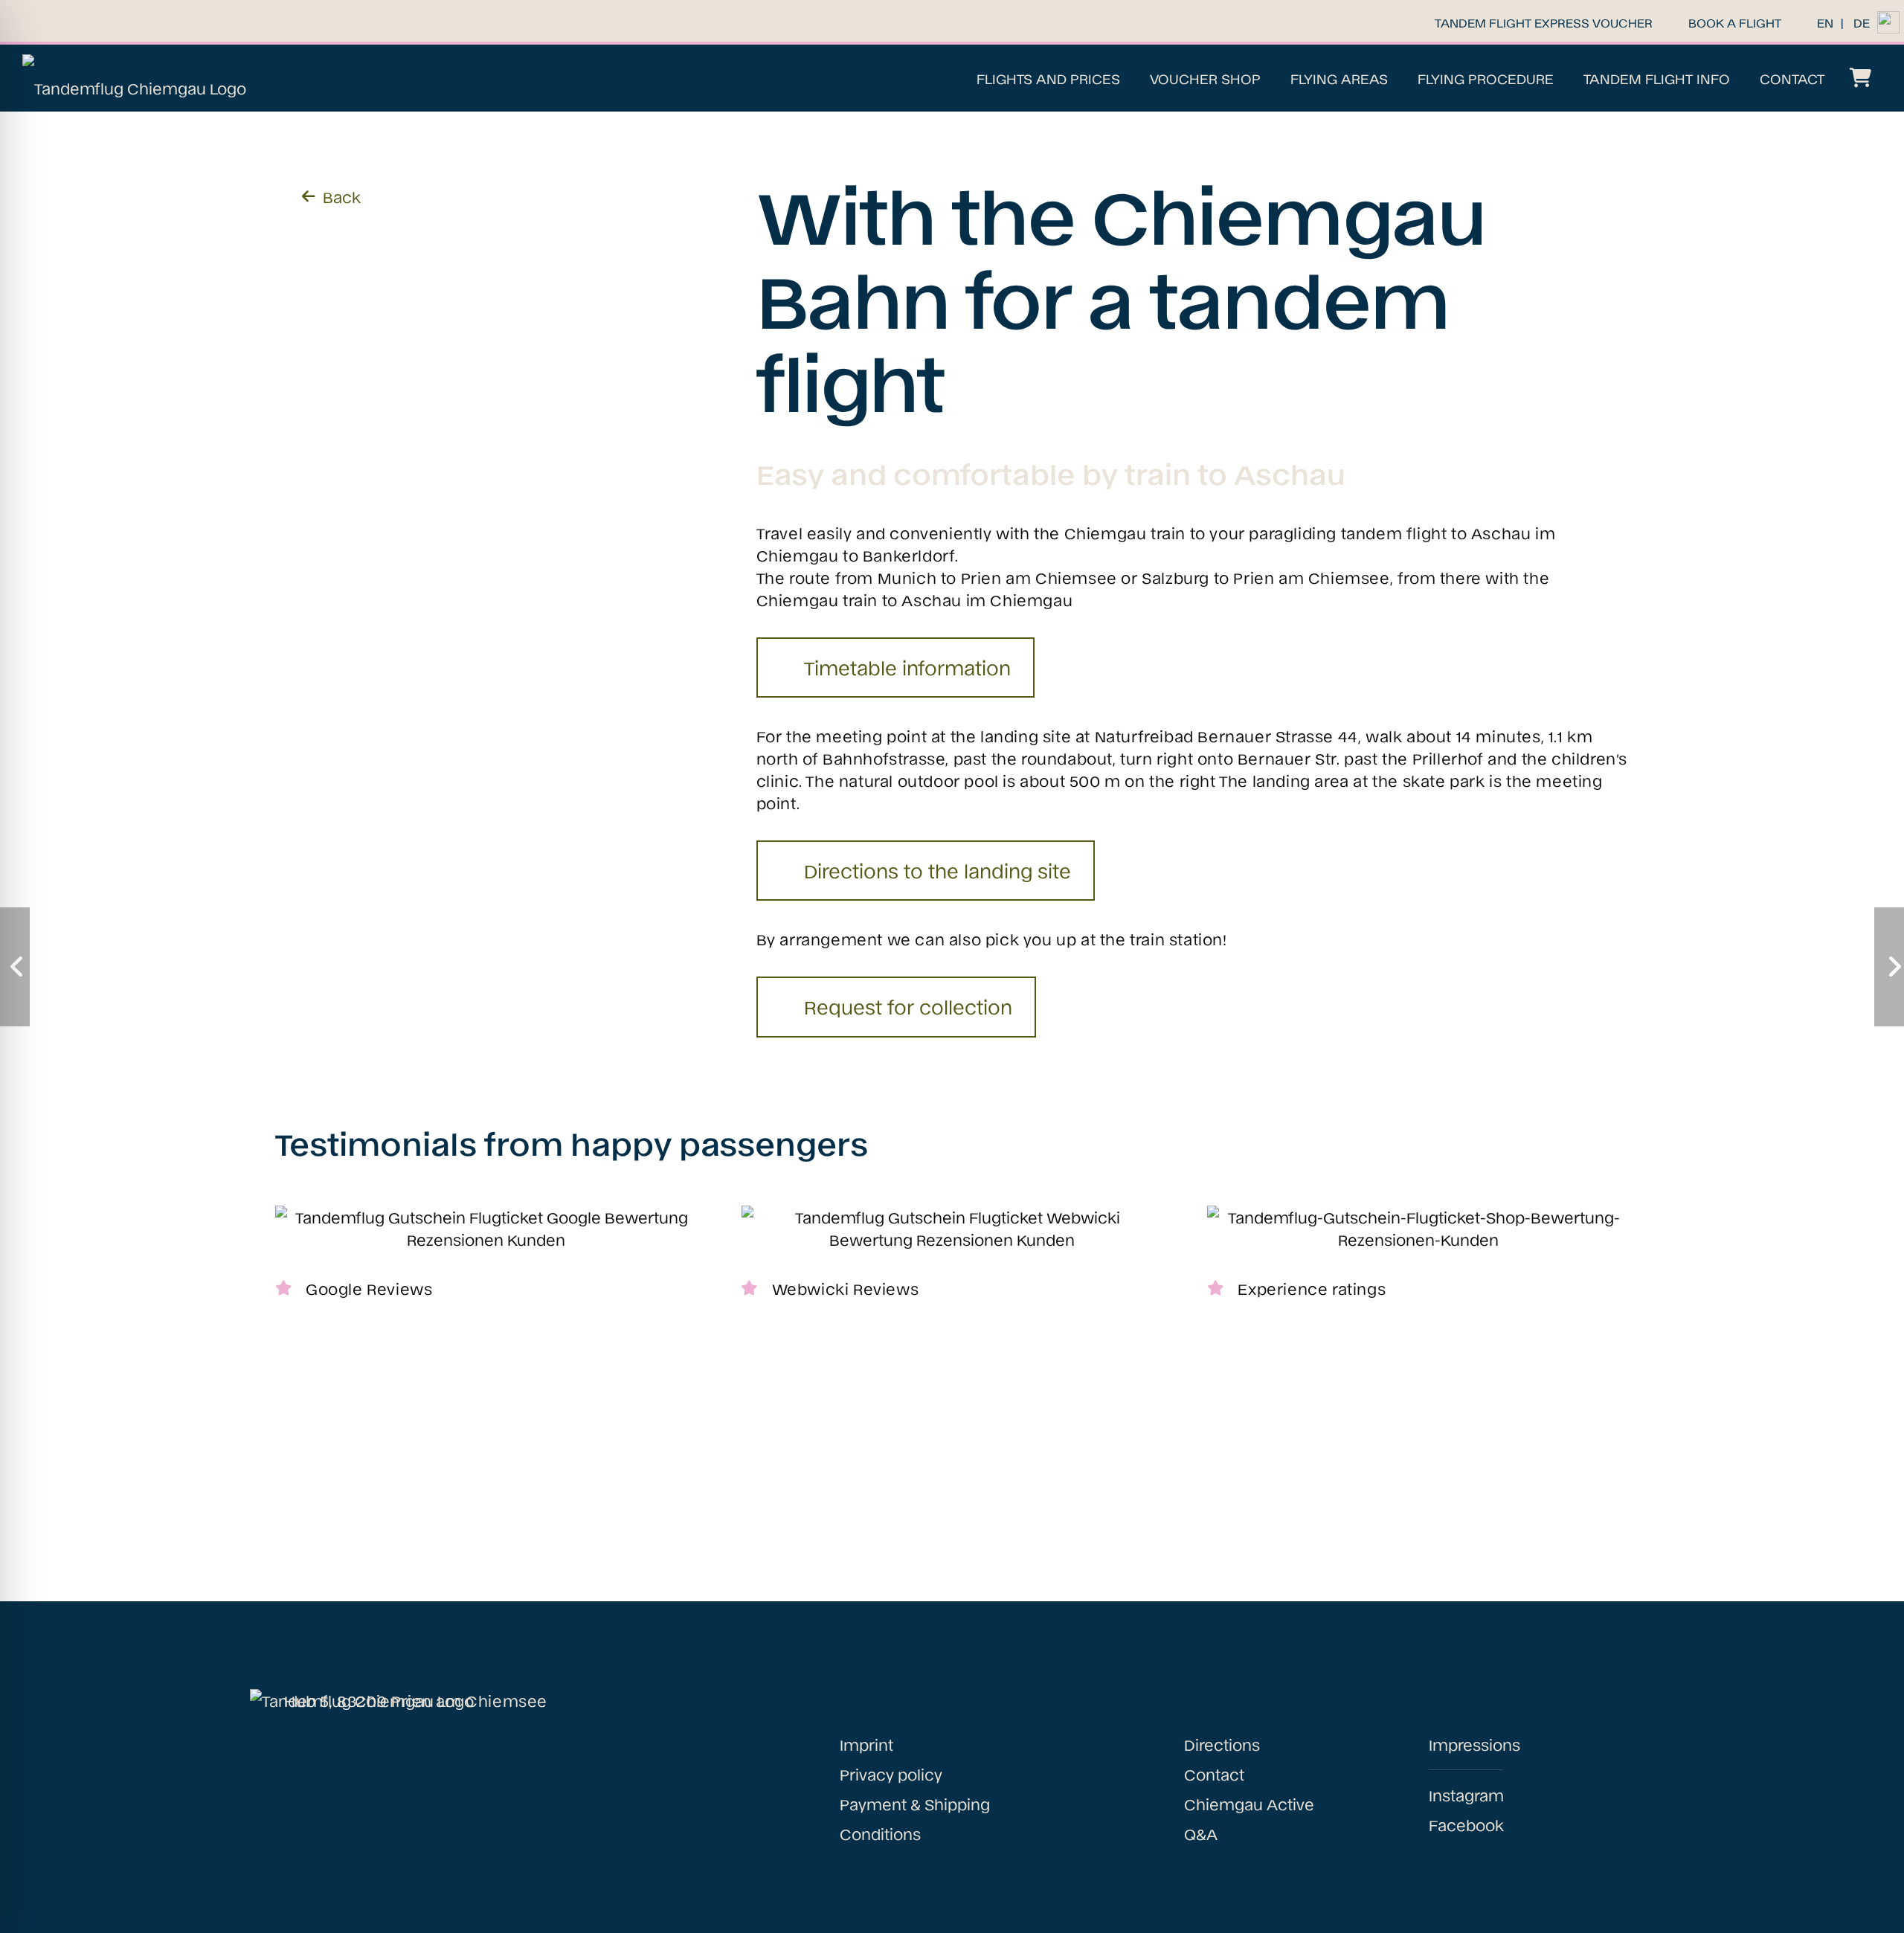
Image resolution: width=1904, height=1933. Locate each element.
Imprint (866, 1744)
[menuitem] (1825, 22)
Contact (1214, 1774)
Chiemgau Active (1249, 1804)
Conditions (880, 1833)
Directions (1222, 1744)
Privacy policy (891, 1774)
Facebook (1466, 1824)
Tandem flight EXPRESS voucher (1544, 22)
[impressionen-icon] (1888, 22)
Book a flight (1735, 22)
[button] (1130, 78)
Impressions (1474, 1744)
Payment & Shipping (915, 1804)
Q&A (1201, 1833)
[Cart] (1860, 78)
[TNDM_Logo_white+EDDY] (134, 78)
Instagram (1466, 1795)
